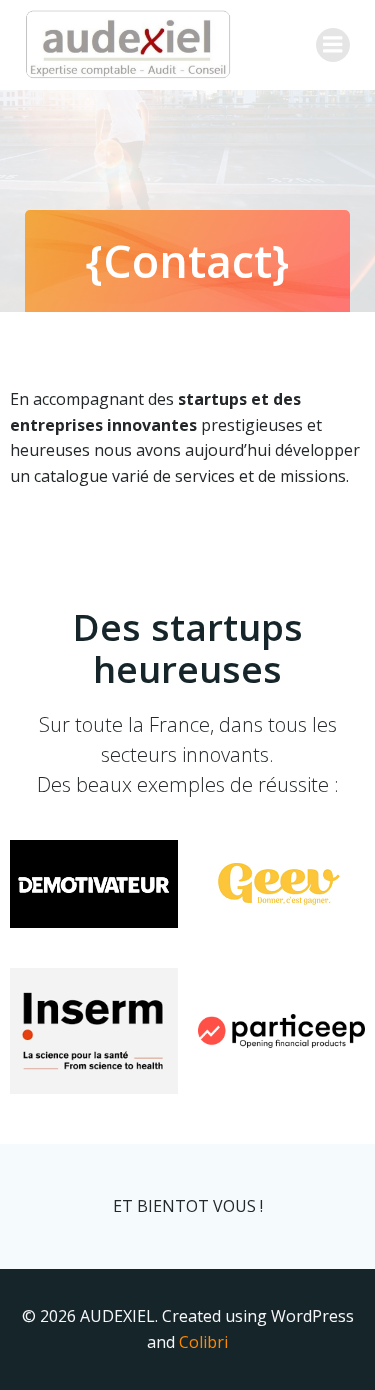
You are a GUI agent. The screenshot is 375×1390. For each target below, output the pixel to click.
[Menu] (333, 45)
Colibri (203, 1342)
